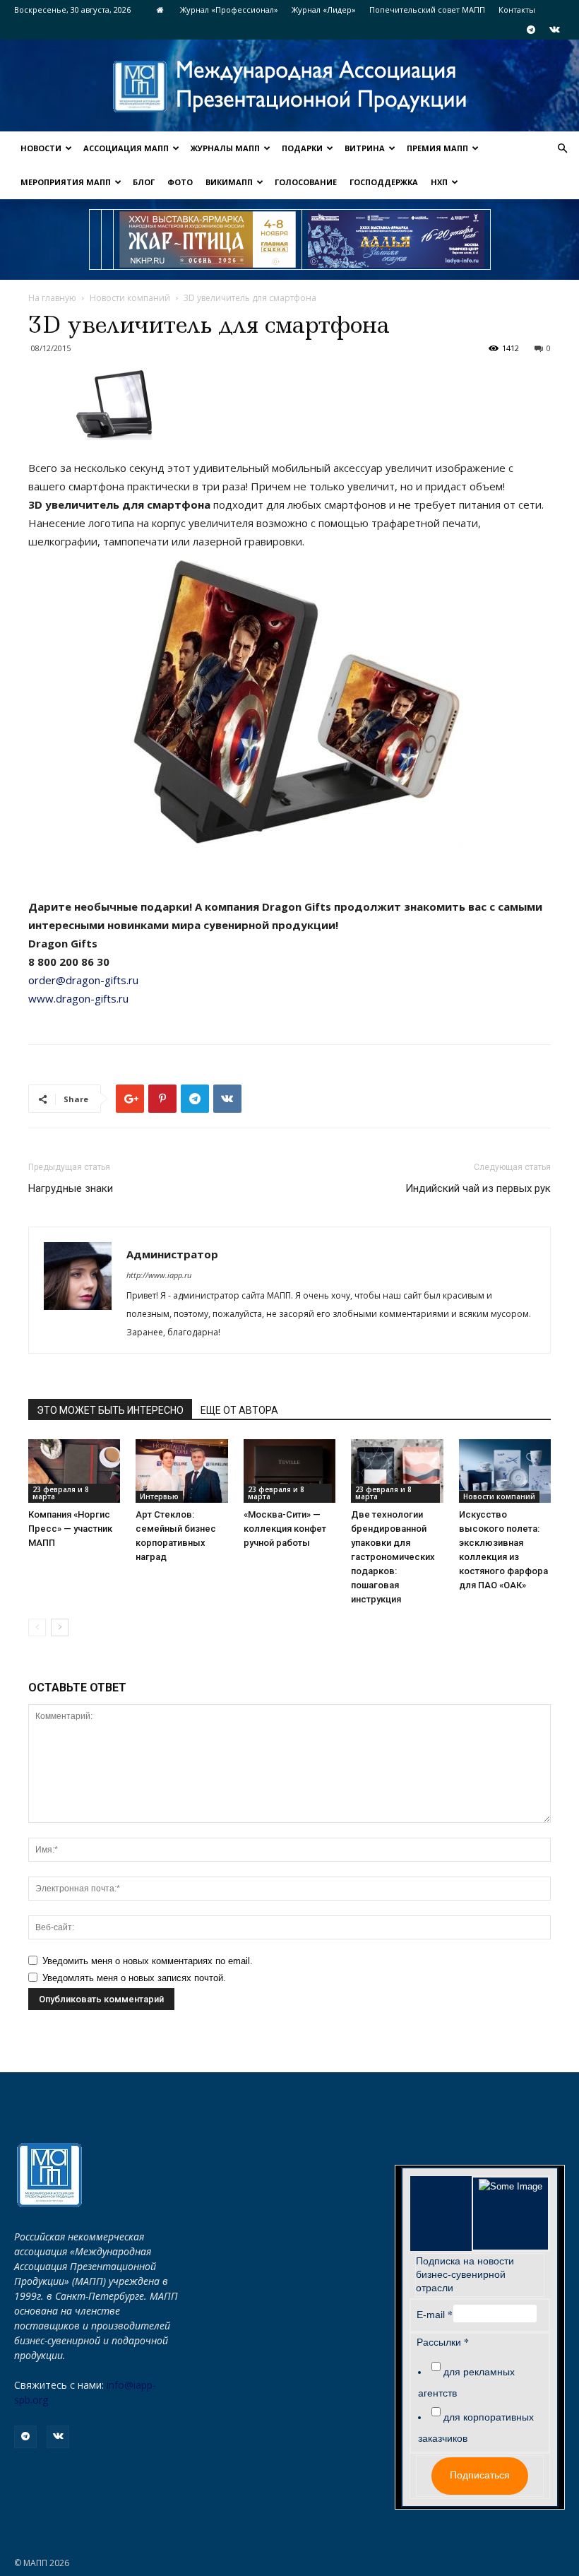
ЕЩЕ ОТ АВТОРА (239, 1410)
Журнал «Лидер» (324, 10)
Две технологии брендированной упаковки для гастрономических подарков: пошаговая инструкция (393, 1557)
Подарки (302, 148)
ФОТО (180, 182)
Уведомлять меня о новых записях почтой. (134, 1978)
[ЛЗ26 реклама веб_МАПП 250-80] (396, 240)
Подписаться (480, 2475)
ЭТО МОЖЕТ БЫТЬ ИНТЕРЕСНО (110, 1410)
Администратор (172, 1254)
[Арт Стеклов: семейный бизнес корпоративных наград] (181, 1471)
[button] (562, 149)
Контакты (517, 10)
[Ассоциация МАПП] (289, 87)
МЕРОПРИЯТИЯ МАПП (66, 182)
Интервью (159, 1496)
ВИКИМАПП (229, 182)
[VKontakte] (554, 30)
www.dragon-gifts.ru (80, 998)
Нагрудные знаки (71, 1188)
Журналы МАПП (225, 148)
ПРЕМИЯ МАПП (437, 148)
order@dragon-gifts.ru (85, 980)
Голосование (306, 182)
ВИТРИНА (365, 148)
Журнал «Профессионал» (229, 10)
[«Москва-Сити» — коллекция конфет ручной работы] (289, 1471)
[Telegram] (531, 30)
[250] (208, 240)
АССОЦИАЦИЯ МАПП (126, 148)
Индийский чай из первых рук (478, 1188)
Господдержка (384, 182)
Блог (144, 182)
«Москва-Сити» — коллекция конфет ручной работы (285, 1529)
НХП (439, 182)
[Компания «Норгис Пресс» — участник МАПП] (74, 1471)
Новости (41, 148)
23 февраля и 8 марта (61, 1493)
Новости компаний (130, 298)
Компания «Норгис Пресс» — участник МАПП (70, 1529)
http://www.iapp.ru (159, 1275)
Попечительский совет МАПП (427, 10)
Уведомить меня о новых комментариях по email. (148, 1961)
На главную (52, 298)
